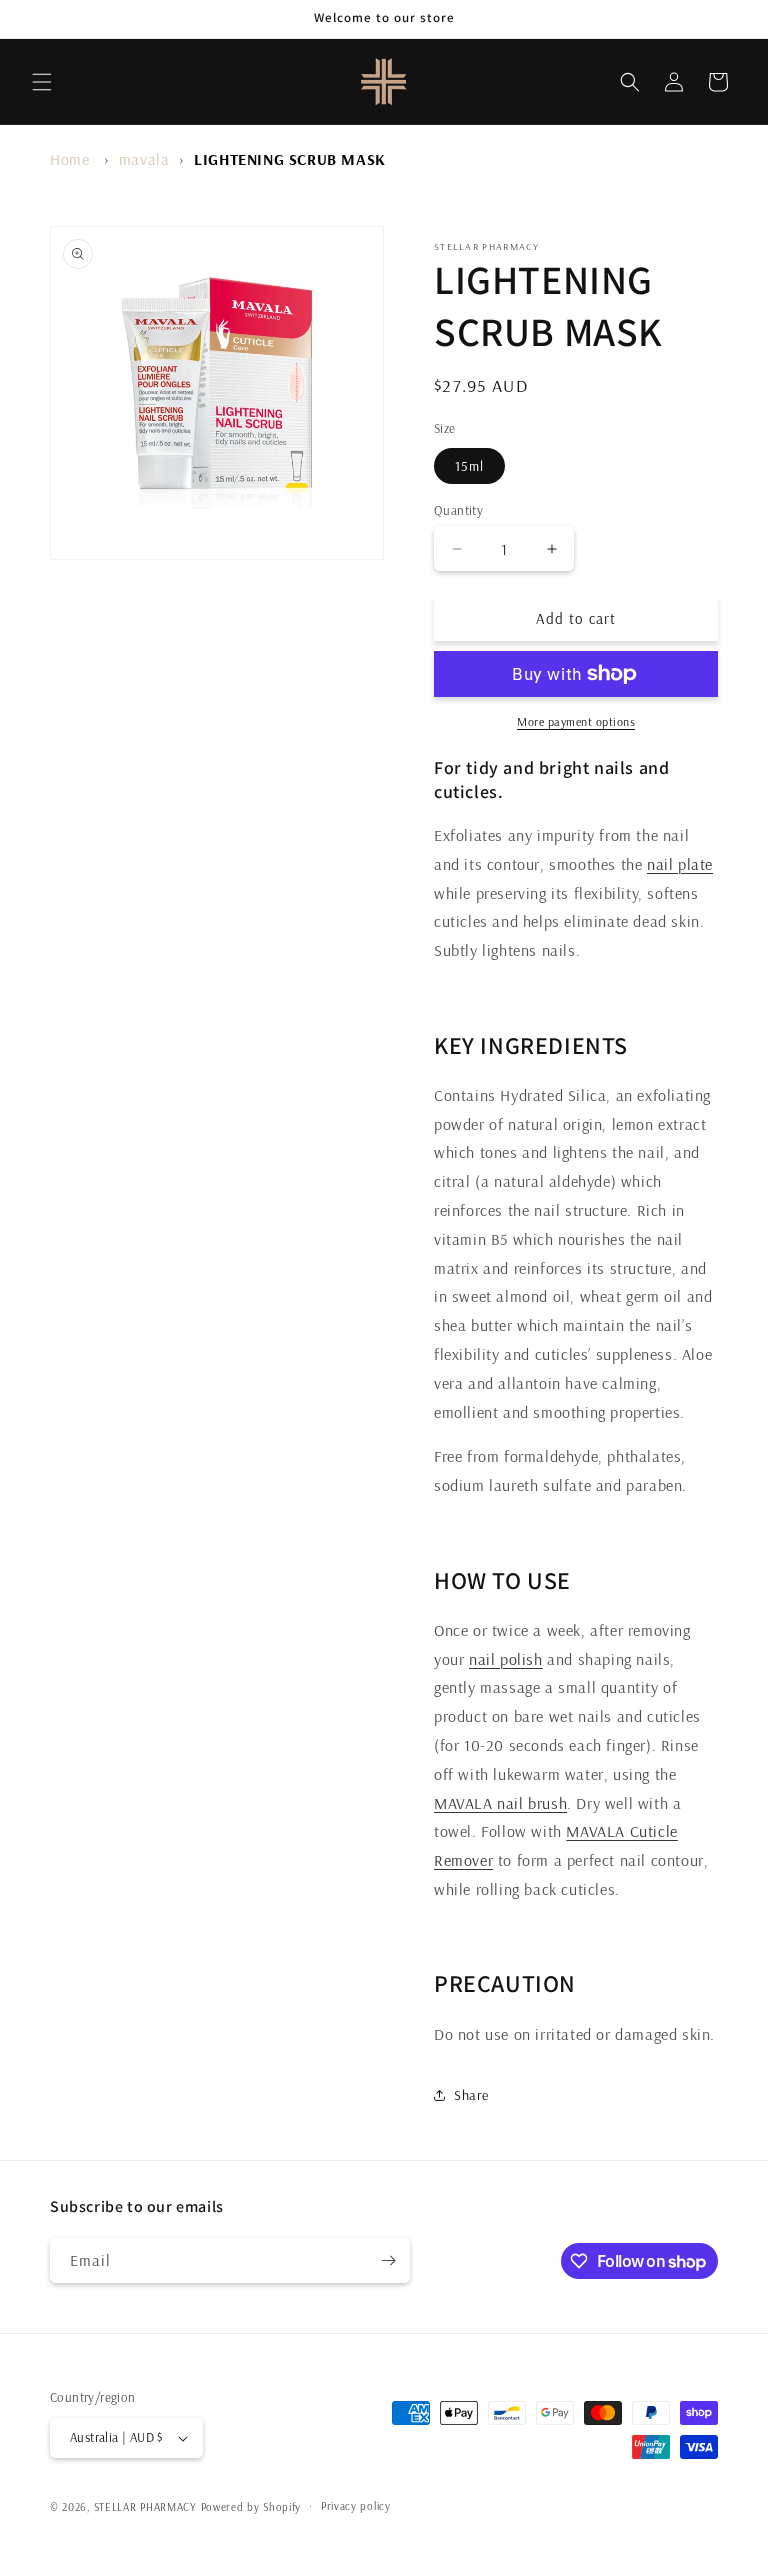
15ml (469, 466)
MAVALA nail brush (500, 1803)
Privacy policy (356, 2506)
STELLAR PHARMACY (145, 2507)
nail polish (506, 1659)
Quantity (458, 510)
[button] (42, 82)
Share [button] (471, 2095)
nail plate (680, 864)
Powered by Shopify (251, 2507)
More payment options (576, 721)
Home (69, 159)
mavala (144, 159)
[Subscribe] (388, 2260)
